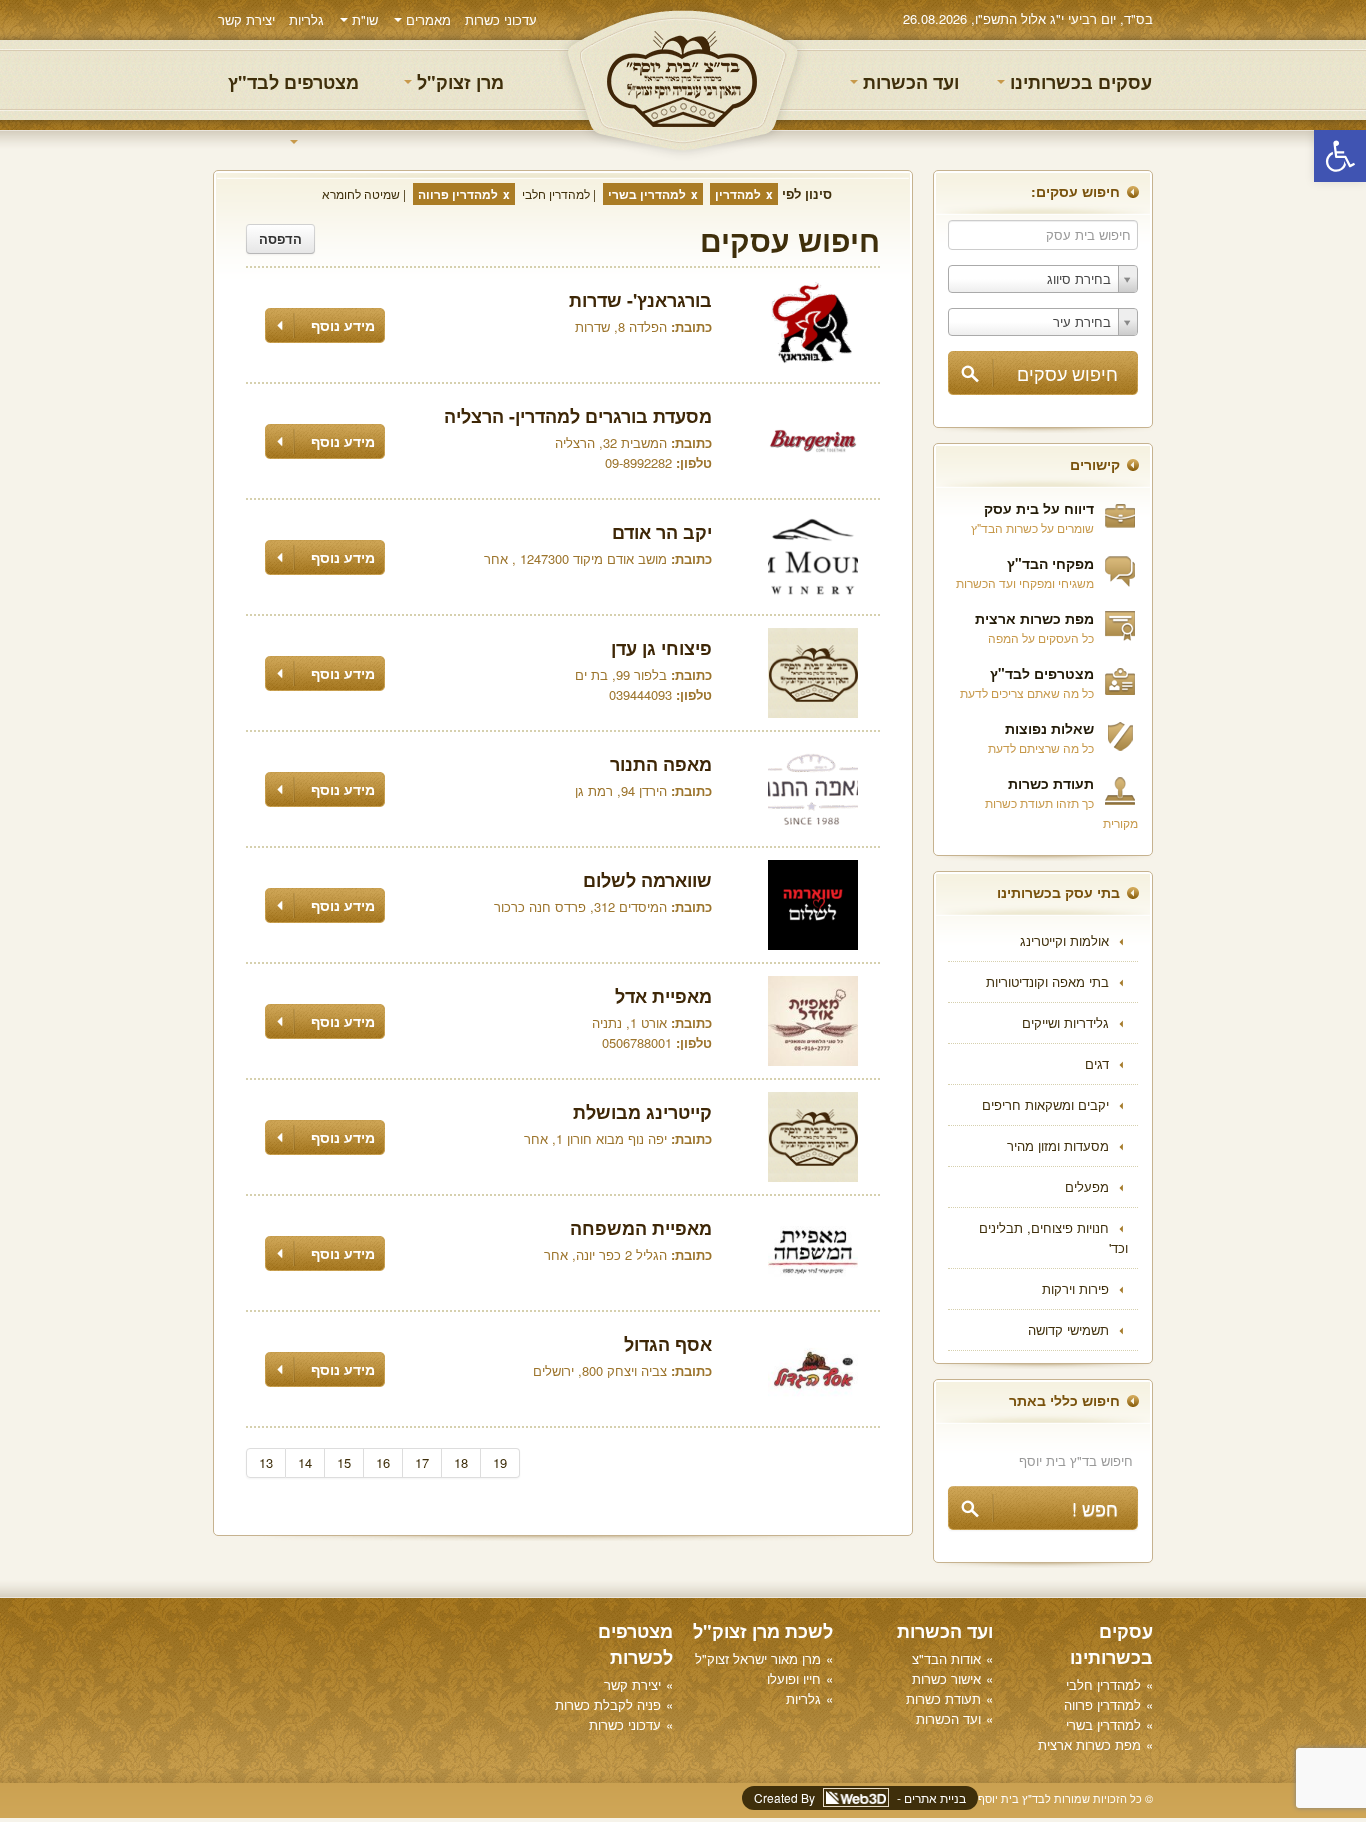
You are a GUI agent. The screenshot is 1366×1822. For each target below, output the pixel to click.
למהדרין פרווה (458, 194)
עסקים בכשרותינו (1078, 82)
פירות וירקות (1075, 1288)
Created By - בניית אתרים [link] (860, 1797)
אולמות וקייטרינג (1064, 940)
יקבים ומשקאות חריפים (1045, 1104)
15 (344, 1462)
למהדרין (738, 194)
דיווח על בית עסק (1039, 508)
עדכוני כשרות (501, 19)
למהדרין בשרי (647, 194)
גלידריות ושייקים (1065, 1022)
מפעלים (1087, 1186)
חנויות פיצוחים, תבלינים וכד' (1053, 1237)
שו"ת (363, 19)
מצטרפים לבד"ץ (293, 82)
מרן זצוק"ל (458, 82)
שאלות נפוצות (1049, 728)
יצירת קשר (246, 19)
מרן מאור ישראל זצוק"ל (758, 1658)
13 (266, 1462)
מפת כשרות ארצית (1034, 618)
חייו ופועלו (794, 1678)
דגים (1097, 1063)
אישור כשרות (946, 1678)
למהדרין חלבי (556, 193)
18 (461, 1462)
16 (383, 1462)
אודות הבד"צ (946, 1658)
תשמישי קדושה (1068, 1329)
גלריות (306, 19)
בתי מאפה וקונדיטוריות (1047, 981)
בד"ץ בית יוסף (683, 80)
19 (500, 1462)
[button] (1340, 156)
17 (422, 1462)
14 (305, 1462)
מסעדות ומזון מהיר (1058, 1145)
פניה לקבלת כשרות (608, 1704)
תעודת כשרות (1051, 783)
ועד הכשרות (908, 82)
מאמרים (426, 19)
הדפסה (280, 238)
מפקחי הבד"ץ (1050, 563)
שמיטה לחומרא (361, 193)
